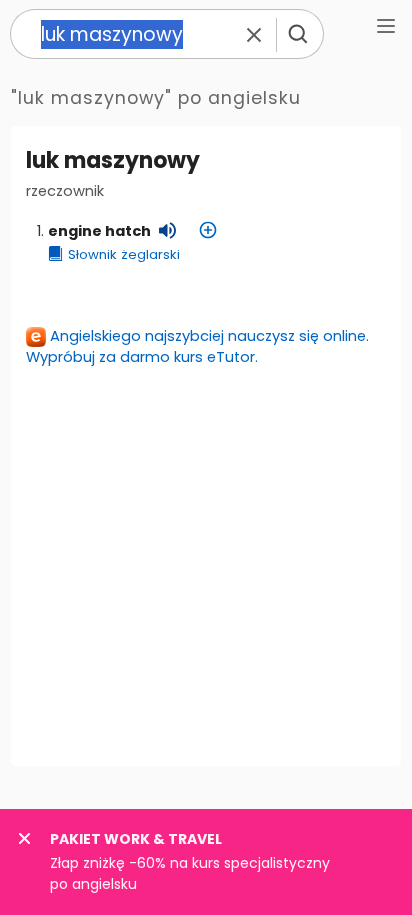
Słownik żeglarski (124, 254)
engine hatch (99, 231)
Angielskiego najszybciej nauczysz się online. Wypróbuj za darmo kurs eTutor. (197, 346)
